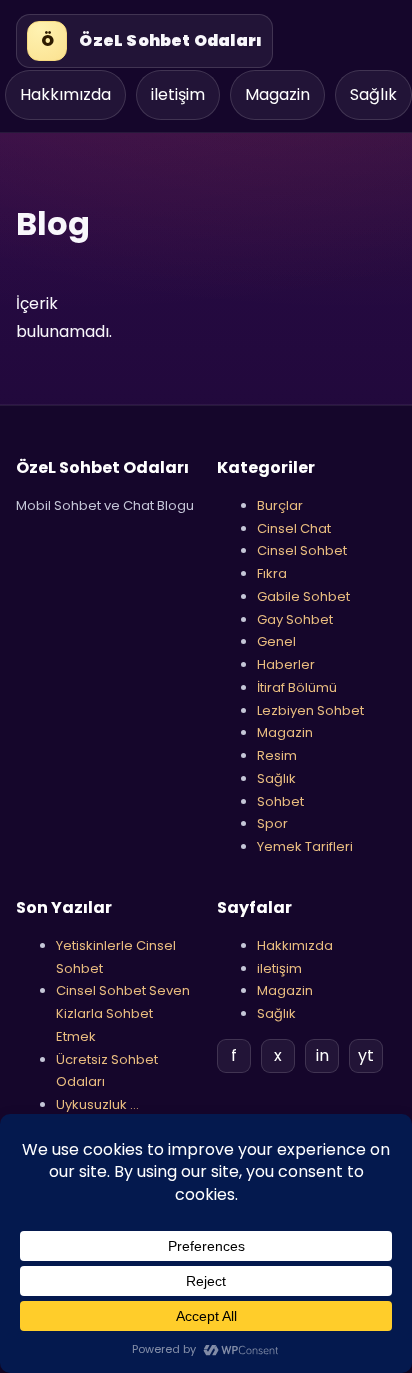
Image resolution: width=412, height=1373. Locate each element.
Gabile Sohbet (303, 596)
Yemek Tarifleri (305, 846)
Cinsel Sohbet (302, 550)
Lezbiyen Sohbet (310, 710)
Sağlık (373, 94)
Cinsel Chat (294, 528)
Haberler (286, 664)
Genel (276, 641)
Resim (277, 755)
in (322, 1055)
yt (366, 1055)
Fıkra (272, 573)
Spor (272, 823)
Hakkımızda (65, 94)
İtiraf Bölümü (297, 687)
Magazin (277, 94)
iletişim (178, 94)
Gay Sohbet (295, 619)
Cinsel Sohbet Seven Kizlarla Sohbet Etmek (123, 1013)
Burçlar (280, 505)
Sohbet (280, 801)
